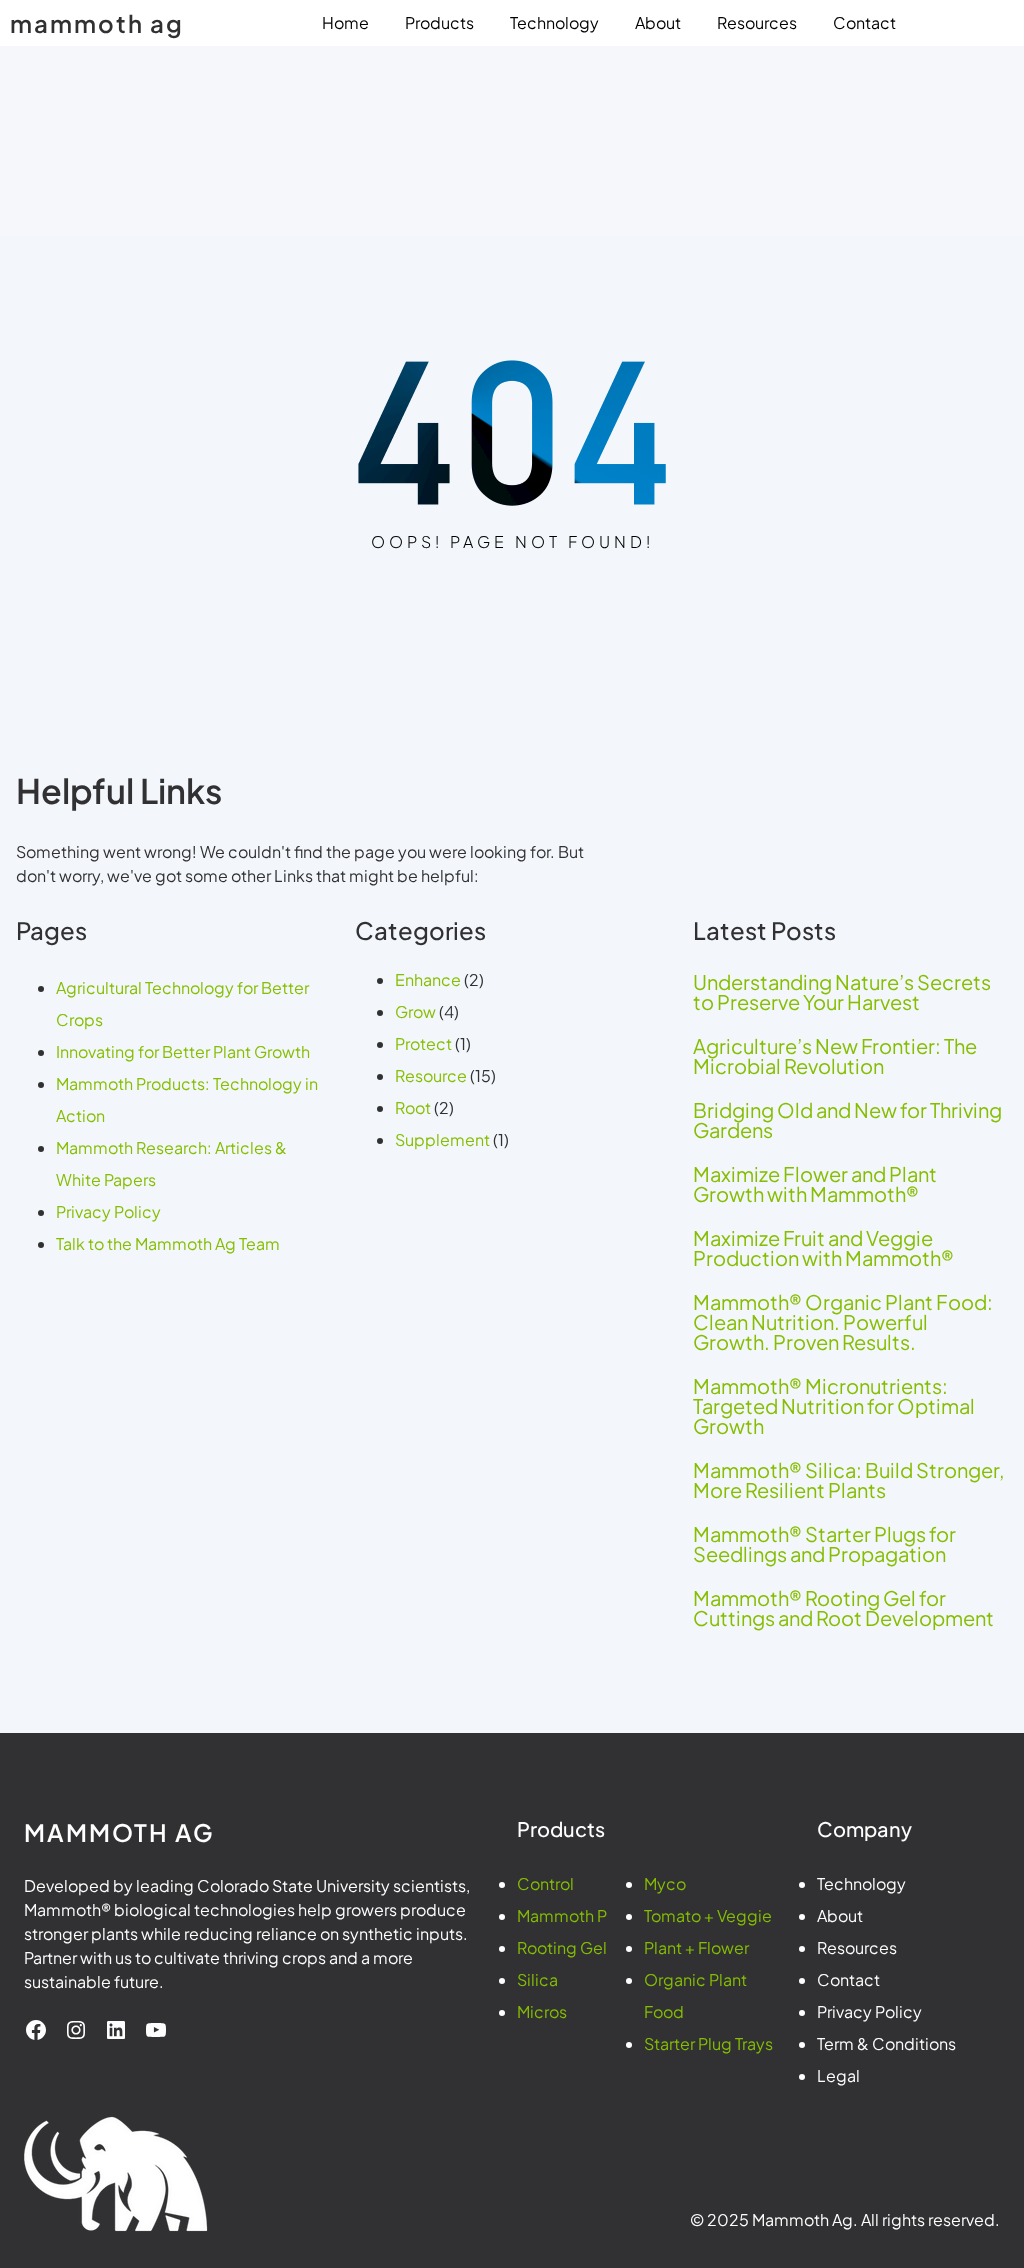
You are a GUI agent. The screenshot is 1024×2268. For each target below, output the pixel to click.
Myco (665, 1883)
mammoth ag (97, 23)
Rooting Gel (562, 1947)
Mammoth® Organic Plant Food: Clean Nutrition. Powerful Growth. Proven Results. (843, 1322)
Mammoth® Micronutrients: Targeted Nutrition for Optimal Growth (834, 1406)
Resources (857, 1947)
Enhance (428, 979)
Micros (542, 2011)
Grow (415, 1011)
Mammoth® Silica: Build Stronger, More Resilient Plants (848, 1480)
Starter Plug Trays (708, 2043)
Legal (838, 2075)
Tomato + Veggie (708, 1915)
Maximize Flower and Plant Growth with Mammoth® (815, 1184)
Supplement (442, 1139)
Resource (431, 1075)
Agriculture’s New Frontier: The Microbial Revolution (835, 1056)
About (840, 1915)
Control (545, 1883)
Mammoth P (562, 1915)
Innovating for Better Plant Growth (183, 1051)
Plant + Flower (696, 1947)
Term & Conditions (886, 2043)
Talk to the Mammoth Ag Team (168, 1243)
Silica (537, 1979)
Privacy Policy (108, 1211)
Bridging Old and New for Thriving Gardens (847, 1120)
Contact (848, 1979)
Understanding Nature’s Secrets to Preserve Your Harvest (842, 992)
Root (413, 1107)
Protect (423, 1043)
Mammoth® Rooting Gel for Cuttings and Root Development (843, 1608)
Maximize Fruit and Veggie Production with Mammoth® (823, 1248)
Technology (861, 1883)
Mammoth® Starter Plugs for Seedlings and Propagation (824, 1544)
